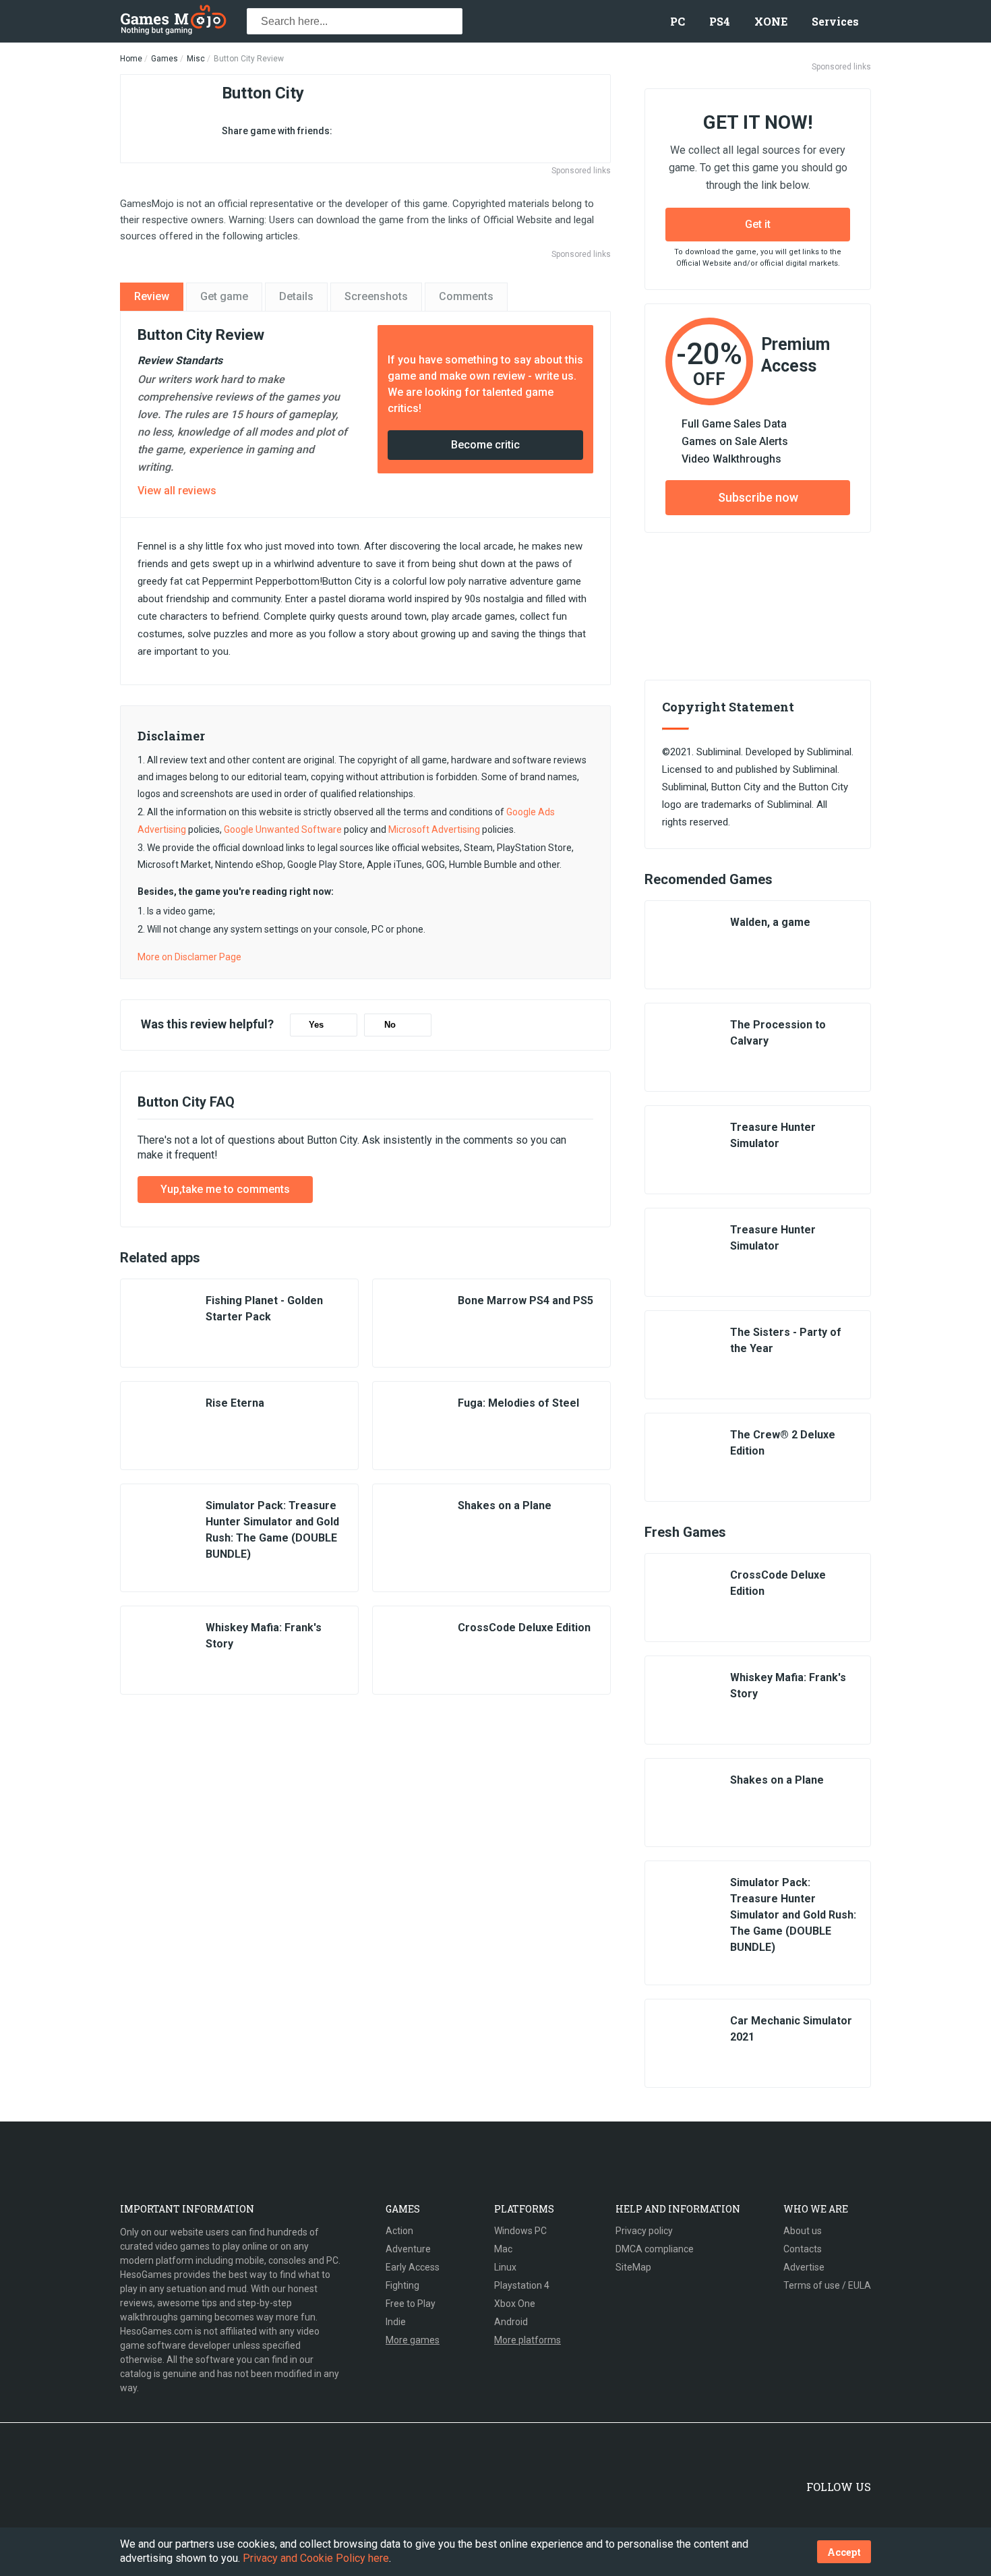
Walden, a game (770, 922)
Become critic (485, 445)
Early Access (413, 2267)
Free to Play (411, 2304)
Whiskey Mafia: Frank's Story (264, 1636)
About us (803, 2231)
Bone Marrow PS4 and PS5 (525, 1300)
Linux (505, 2267)
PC (678, 21)
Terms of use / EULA (827, 2285)
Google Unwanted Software (283, 829)
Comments (466, 296)
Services (835, 21)
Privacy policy (644, 2231)
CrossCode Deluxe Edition (524, 1628)
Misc (196, 59)
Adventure (408, 2249)
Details (296, 296)
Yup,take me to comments (225, 1189)
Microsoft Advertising (434, 829)
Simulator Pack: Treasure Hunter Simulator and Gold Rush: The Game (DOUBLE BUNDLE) (272, 1530)
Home (131, 59)
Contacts (803, 2249)
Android (511, 2322)
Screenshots (376, 296)
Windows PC (520, 2231)
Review (152, 296)
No (390, 1025)
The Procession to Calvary (778, 1033)
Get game (224, 296)
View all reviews (177, 491)
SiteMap (633, 2267)
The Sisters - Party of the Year (786, 1340)
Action (399, 2231)
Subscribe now (758, 497)
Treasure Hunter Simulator (773, 1135)
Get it (758, 224)
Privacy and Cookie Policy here (316, 2558)
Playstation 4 (522, 2285)
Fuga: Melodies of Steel (518, 1403)
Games (164, 59)
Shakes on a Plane (505, 1505)
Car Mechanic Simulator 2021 (791, 2029)
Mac (503, 2249)
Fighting (402, 2285)
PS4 (720, 21)
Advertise (804, 2267)
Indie (396, 2322)
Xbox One (515, 2304)
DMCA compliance (655, 2249)
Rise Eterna (235, 1403)
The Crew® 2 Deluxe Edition (783, 1443)
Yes (316, 1025)
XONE (771, 21)
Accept (844, 2552)
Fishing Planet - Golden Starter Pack (264, 1309)
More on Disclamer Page (189, 957)
